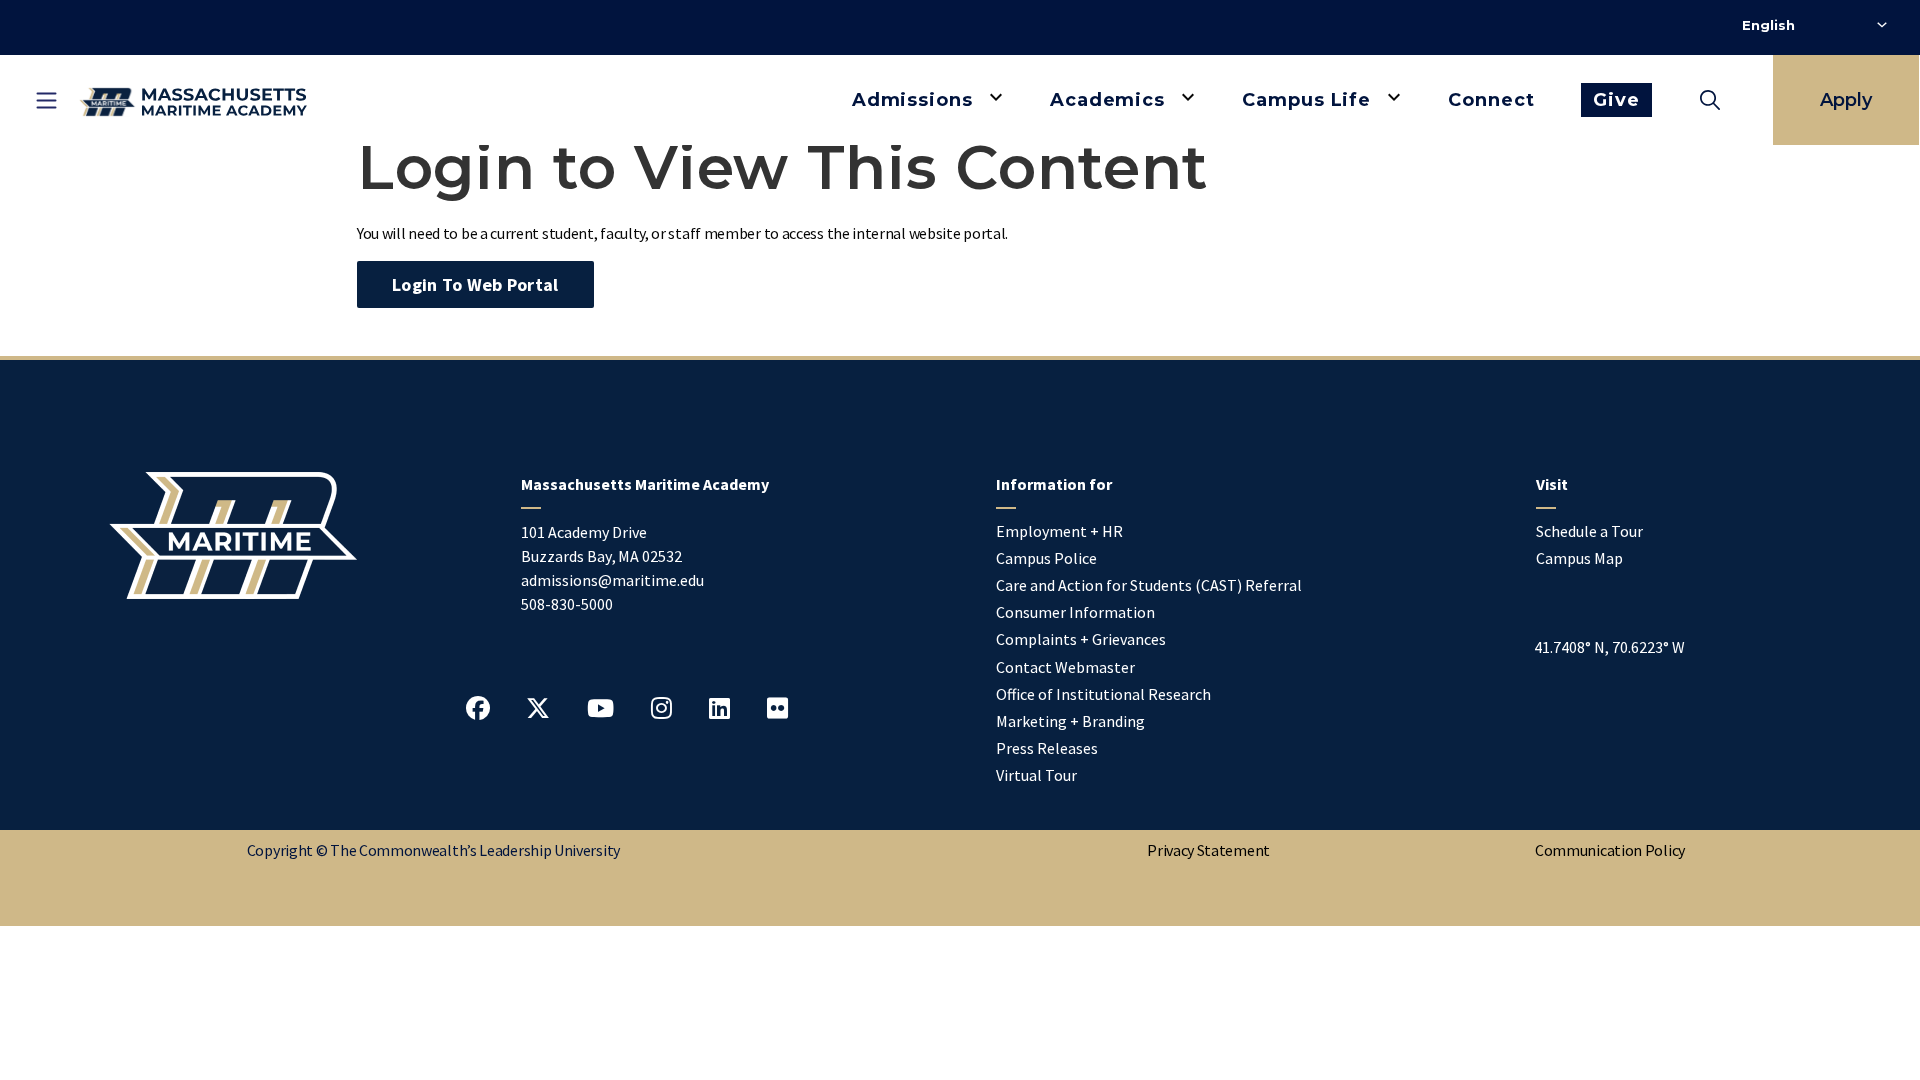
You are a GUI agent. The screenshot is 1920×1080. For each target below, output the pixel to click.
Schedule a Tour (1589, 531)
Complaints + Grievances (1081, 639)
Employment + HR (1059, 531)
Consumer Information (1075, 612)
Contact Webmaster (1065, 667)
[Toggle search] (1710, 100)
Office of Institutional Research (1103, 694)
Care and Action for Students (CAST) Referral (1149, 585)
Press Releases (1047, 748)
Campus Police (1046, 558)
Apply (1846, 100)
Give (1616, 100)
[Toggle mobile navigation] (46, 100)
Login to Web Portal (475, 284)
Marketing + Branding (1070, 721)
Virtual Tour (1036, 775)
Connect (1491, 100)
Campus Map (1579, 558)
